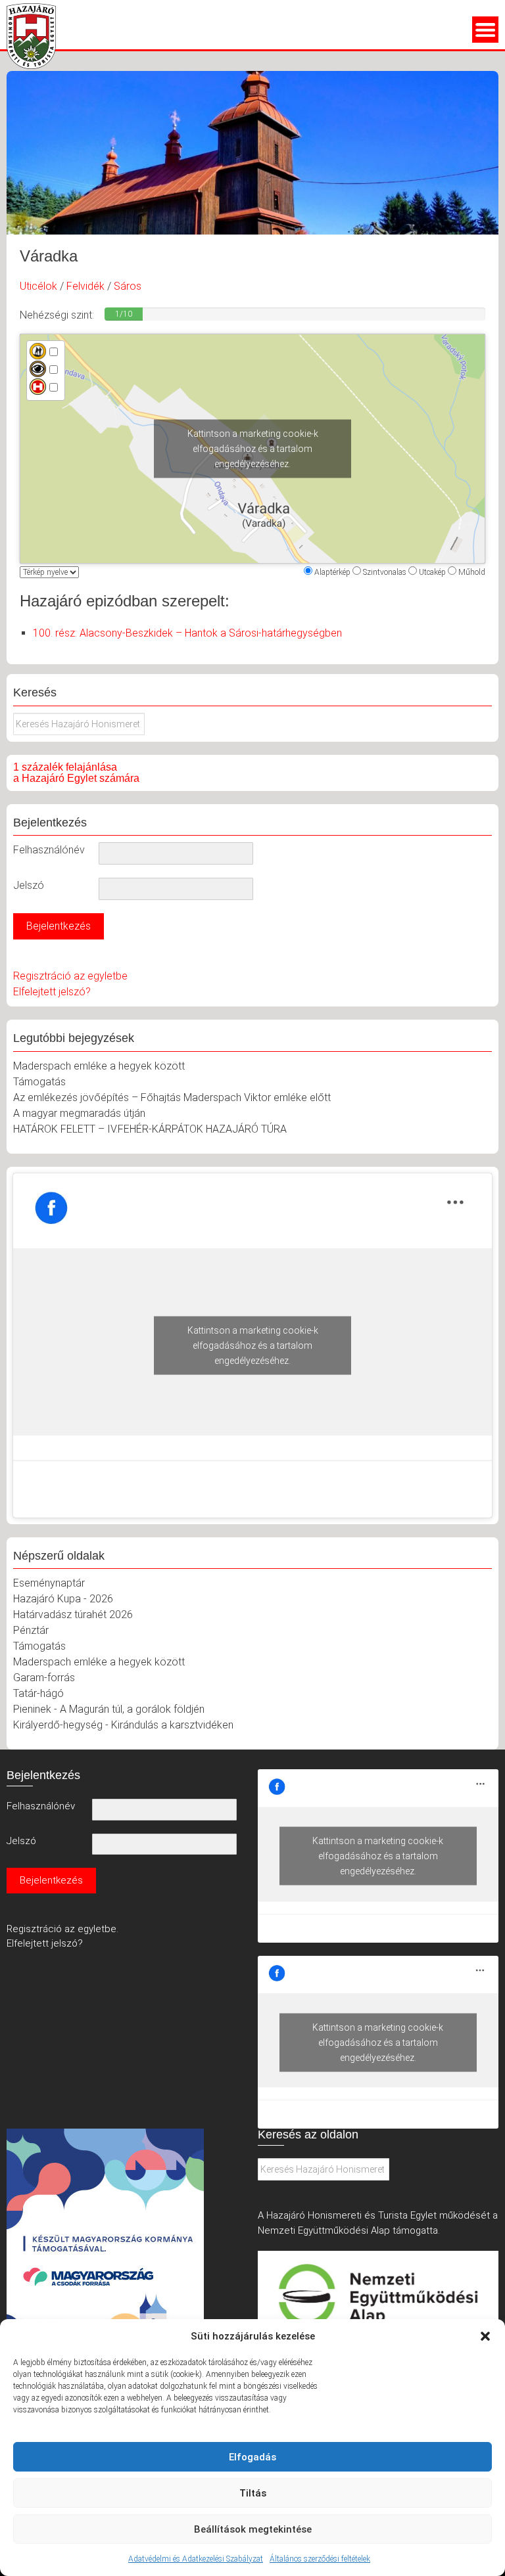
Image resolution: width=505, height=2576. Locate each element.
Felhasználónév (49, 850)
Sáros (128, 286)
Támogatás (39, 1082)
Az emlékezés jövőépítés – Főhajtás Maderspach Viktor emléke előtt (172, 1097)
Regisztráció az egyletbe (70, 976)
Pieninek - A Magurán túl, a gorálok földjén (109, 1709)
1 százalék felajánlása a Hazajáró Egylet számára (76, 773)
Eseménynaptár (49, 1583)
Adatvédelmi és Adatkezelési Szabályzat (196, 2559)
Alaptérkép (332, 572)
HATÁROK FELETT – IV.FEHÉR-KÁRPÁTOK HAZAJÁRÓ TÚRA (150, 1129)
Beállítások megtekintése (253, 2529)
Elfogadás (252, 2457)
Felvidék (85, 286)
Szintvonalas (385, 572)
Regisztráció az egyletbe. (62, 1929)
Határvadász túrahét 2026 (73, 1615)
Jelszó (29, 885)
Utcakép (432, 572)
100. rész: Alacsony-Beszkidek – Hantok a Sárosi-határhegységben (187, 633)
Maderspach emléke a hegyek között (99, 1066)
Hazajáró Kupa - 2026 (63, 1599)
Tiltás (253, 2493)
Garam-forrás (44, 1678)
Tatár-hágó (38, 1693)
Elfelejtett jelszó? (52, 992)
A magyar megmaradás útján (79, 1113)
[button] (485, 2336)
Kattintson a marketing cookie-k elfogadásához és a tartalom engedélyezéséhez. (253, 448)
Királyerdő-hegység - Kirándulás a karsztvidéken (123, 1725)
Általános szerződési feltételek (320, 2559)
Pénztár (31, 1630)
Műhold (472, 572)
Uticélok (38, 286)
